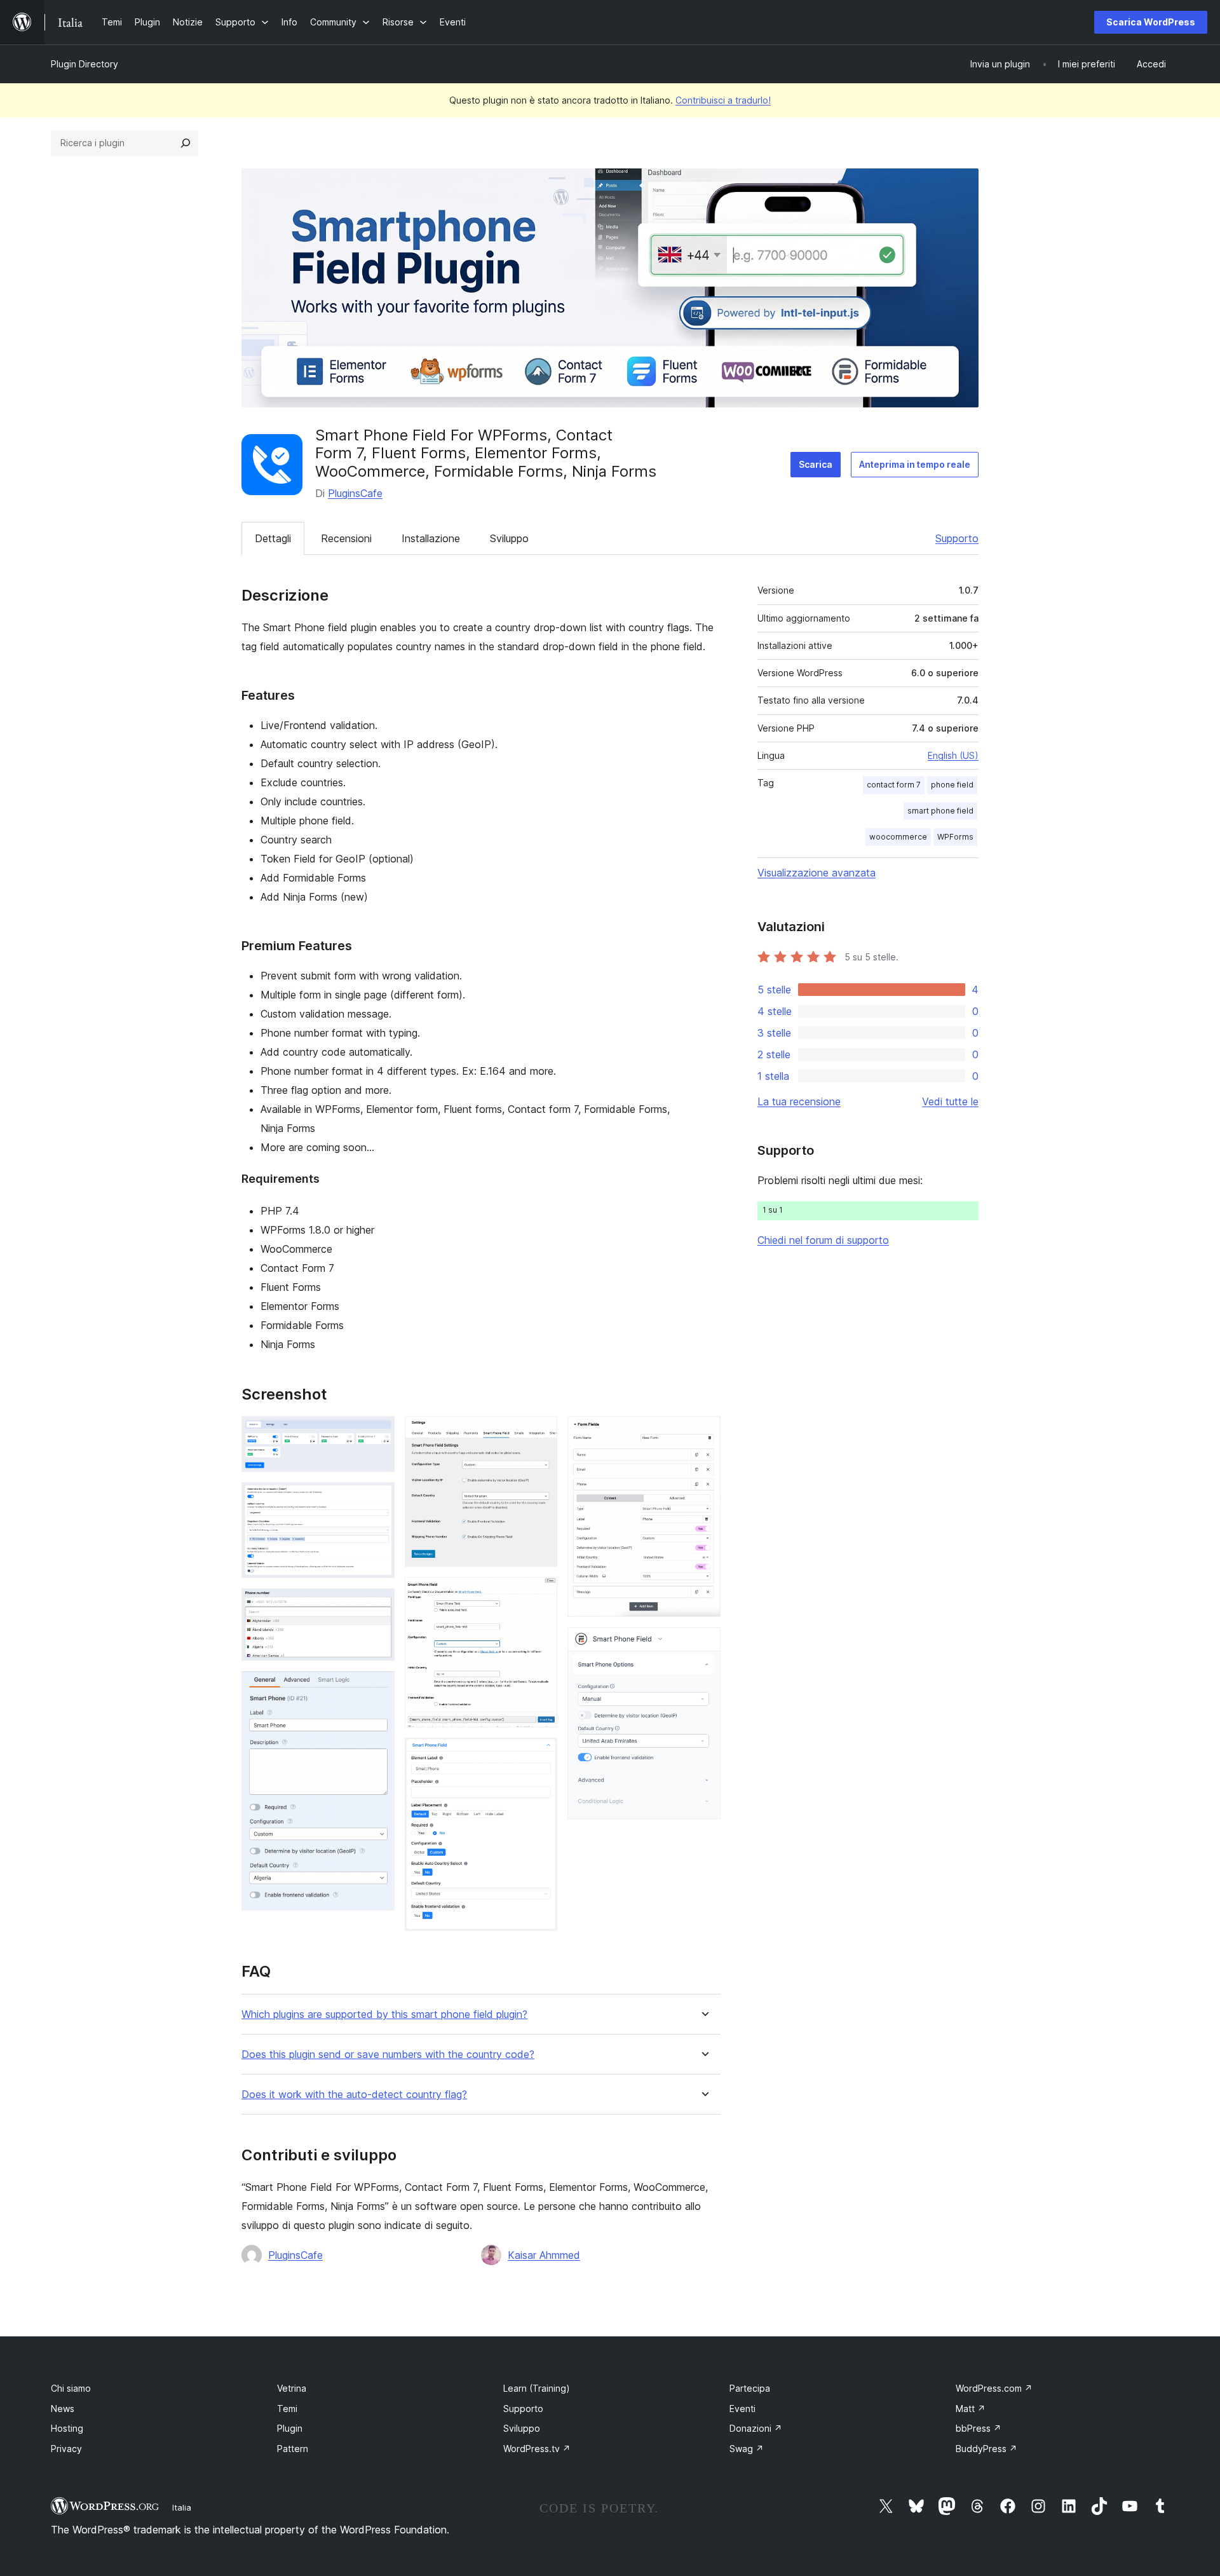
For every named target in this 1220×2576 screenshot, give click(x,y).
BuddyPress (986, 2449)
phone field (952, 785)
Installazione (431, 538)
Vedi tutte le (950, 1101)
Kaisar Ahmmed (544, 2255)
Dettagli (273, 538)
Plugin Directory (85, 64)
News (63, 2409)
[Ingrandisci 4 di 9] (377, 1688)
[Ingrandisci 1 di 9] (377, 1433)
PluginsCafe (355, 493)
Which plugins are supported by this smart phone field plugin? (384, 2014)
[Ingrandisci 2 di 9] (377, 1499)
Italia (182, 2507)
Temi (287, 2409)
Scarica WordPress (1151, 22)
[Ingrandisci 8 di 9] (703, 1433)
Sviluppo (509, 538)
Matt (971, 2409)
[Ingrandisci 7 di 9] (540, 1755)
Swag (747, 2449)
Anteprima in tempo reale (915, 464)
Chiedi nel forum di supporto (823, 1240)
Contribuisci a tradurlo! (723, 100)
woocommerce (898, 837)
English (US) (953, 755)
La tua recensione (799, 1101)
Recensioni (346, 538)
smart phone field (940, 811)
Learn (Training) (537, 2388)
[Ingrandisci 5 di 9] (540, 1433)
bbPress (979, 2428)
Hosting (67, 2428)
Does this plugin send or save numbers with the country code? (388, 2055)
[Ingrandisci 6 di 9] (540, 1594)
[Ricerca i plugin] (186, 143)
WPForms (955, 837)
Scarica (816, 464)
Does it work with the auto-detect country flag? (354, 2095)
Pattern (293, 2449)
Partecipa (750, 2388)
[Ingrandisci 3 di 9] (377, 1605)
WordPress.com (994, 2388)
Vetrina (292, 2388)
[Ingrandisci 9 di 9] (703, 1644)
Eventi (742, 2409)
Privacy (66, 2449)
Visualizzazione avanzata (817, 873)
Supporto (957, 538)
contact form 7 (894, 785)
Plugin (290, 2428)
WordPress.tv (537, 2449)
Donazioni (756, 2428)
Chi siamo (71, 2388)
